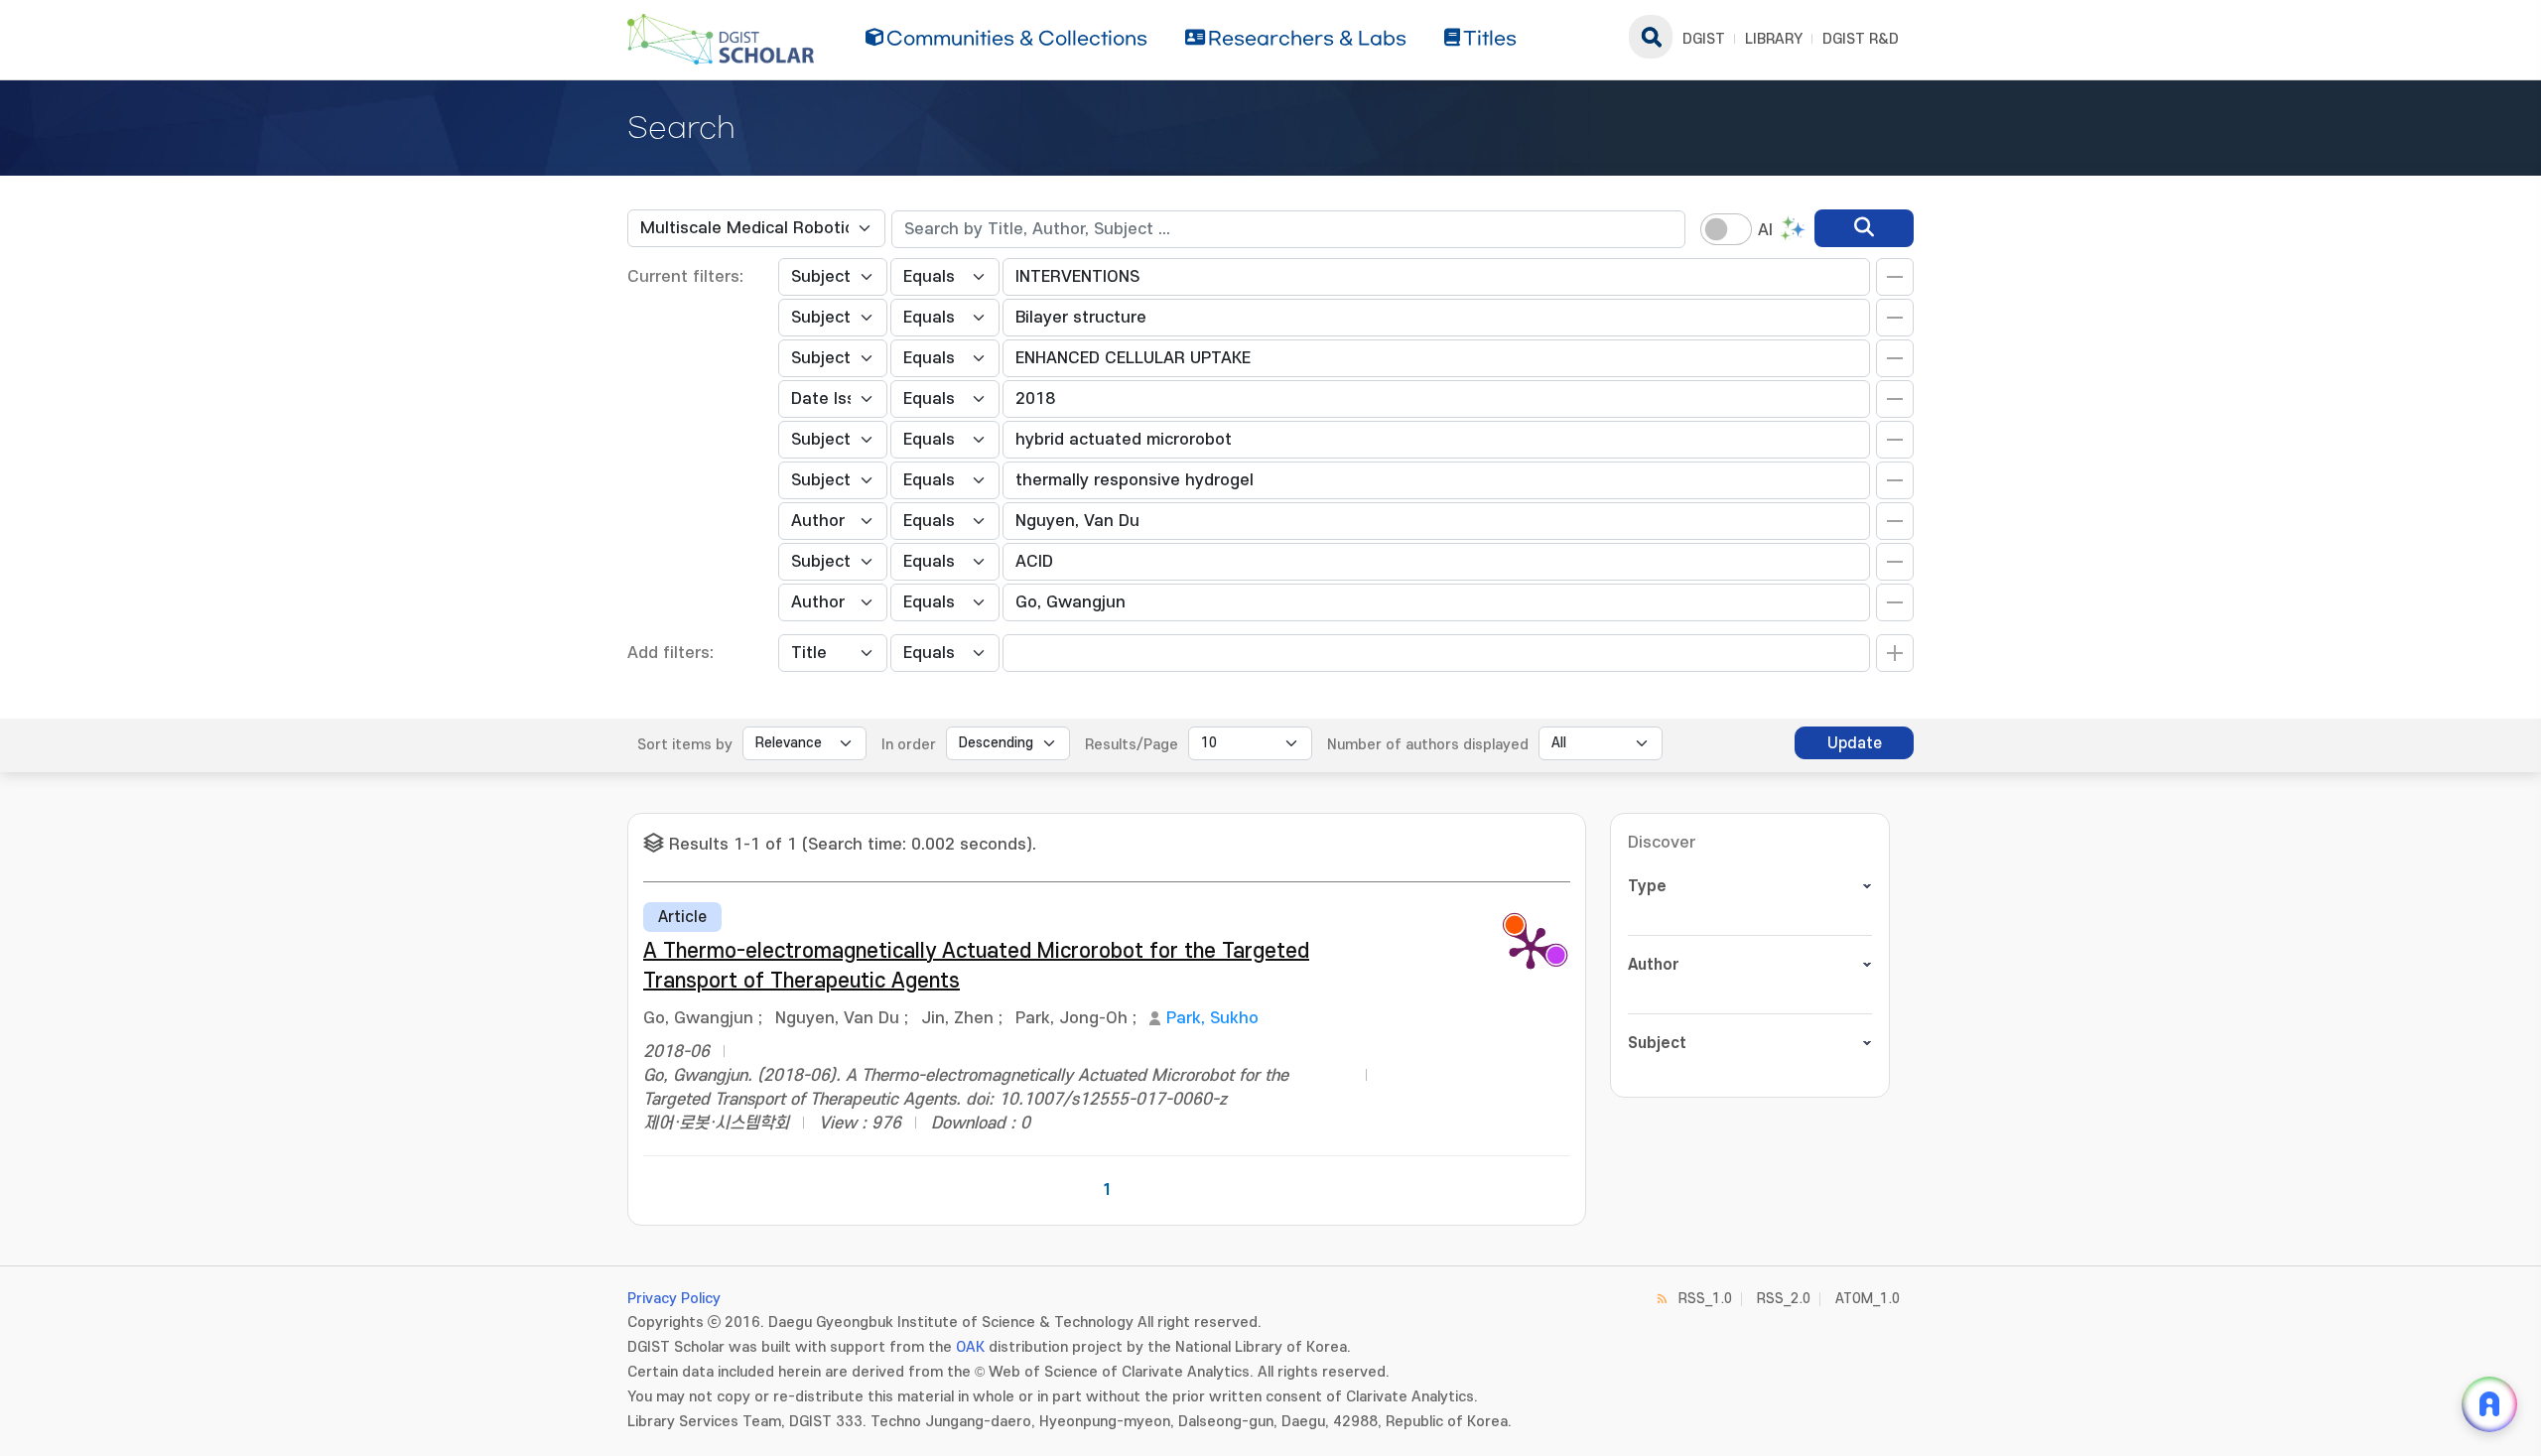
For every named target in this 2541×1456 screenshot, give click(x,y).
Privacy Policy (674, 1299)
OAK (970, 1347)
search (1651, 37)
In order (909, 745)
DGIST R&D (1861, 39)
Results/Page (1132, 745)
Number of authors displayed (1428, 745)
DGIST (1704, 39)
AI (1765, 230)
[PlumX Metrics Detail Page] (1531, 947)
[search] (1864, 228)
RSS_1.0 (1705, 1299)
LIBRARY (1774, 39)
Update (1855, 743)
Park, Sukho (1212, 1018)
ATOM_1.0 (1868, 1299)
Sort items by (685, 745)
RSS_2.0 (1784, 1299)
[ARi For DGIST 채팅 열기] (2489, 1404)
